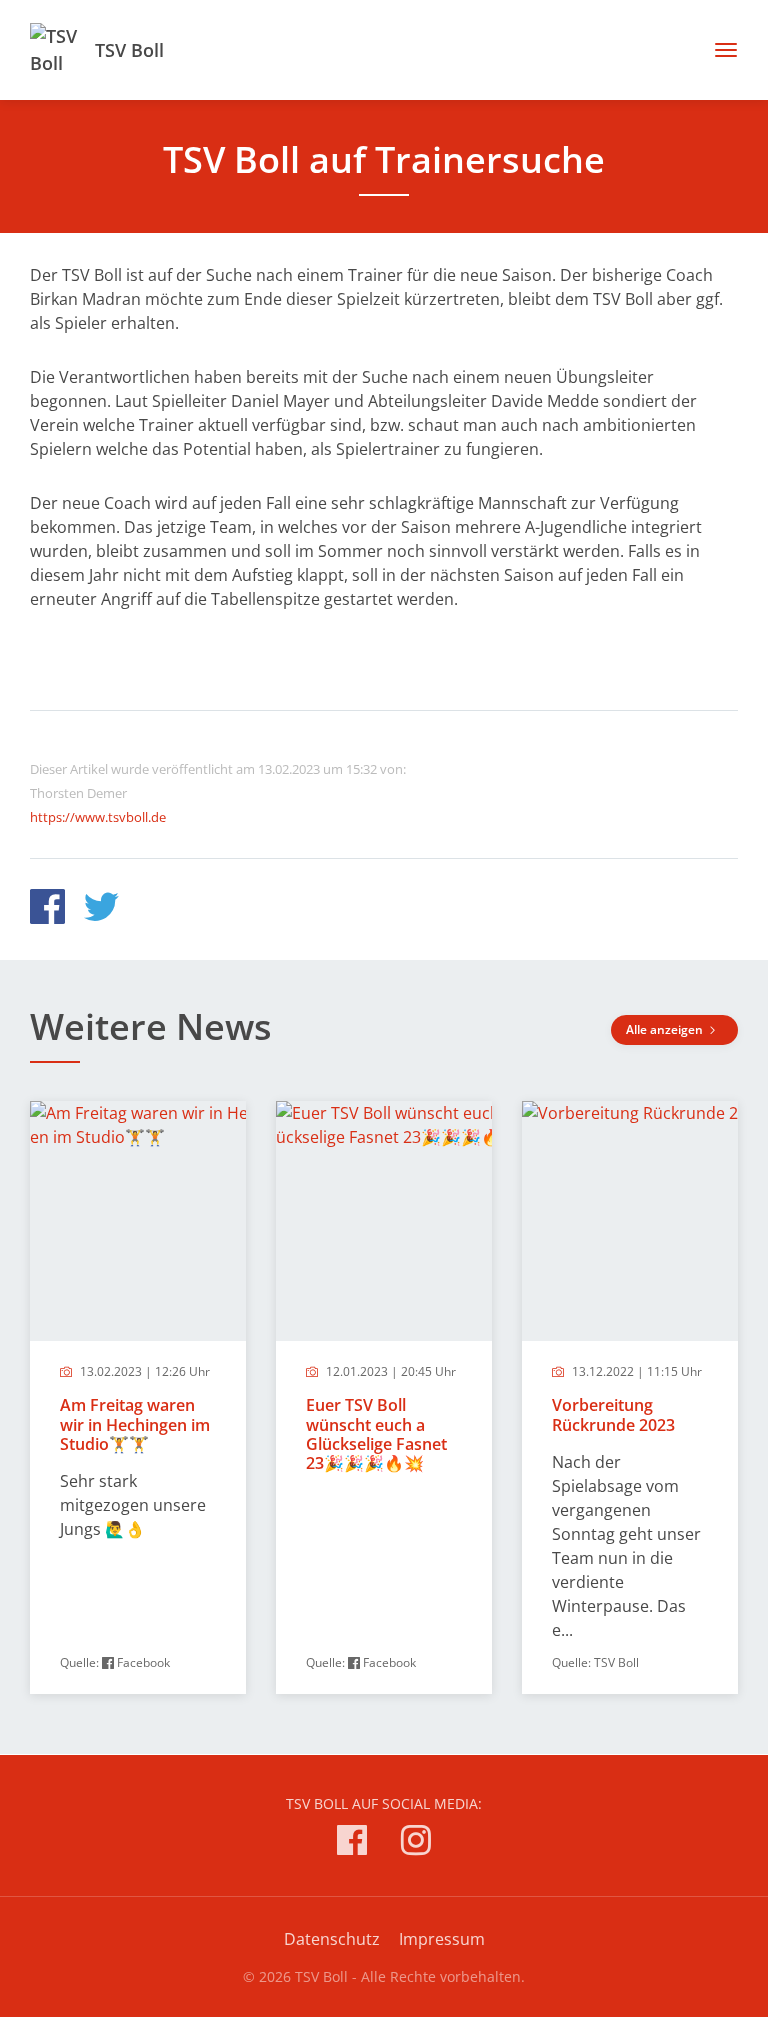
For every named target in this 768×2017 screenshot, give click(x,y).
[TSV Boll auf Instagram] (416, 1843)
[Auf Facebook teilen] (47, 909)
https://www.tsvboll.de (98, 817)
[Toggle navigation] (718, 50)
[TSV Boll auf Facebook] (352, 1843)
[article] (138, 1397)
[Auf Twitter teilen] (101, 909)
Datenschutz (332, 1939)
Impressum (442, 1939)
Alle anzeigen (666, 1029)
